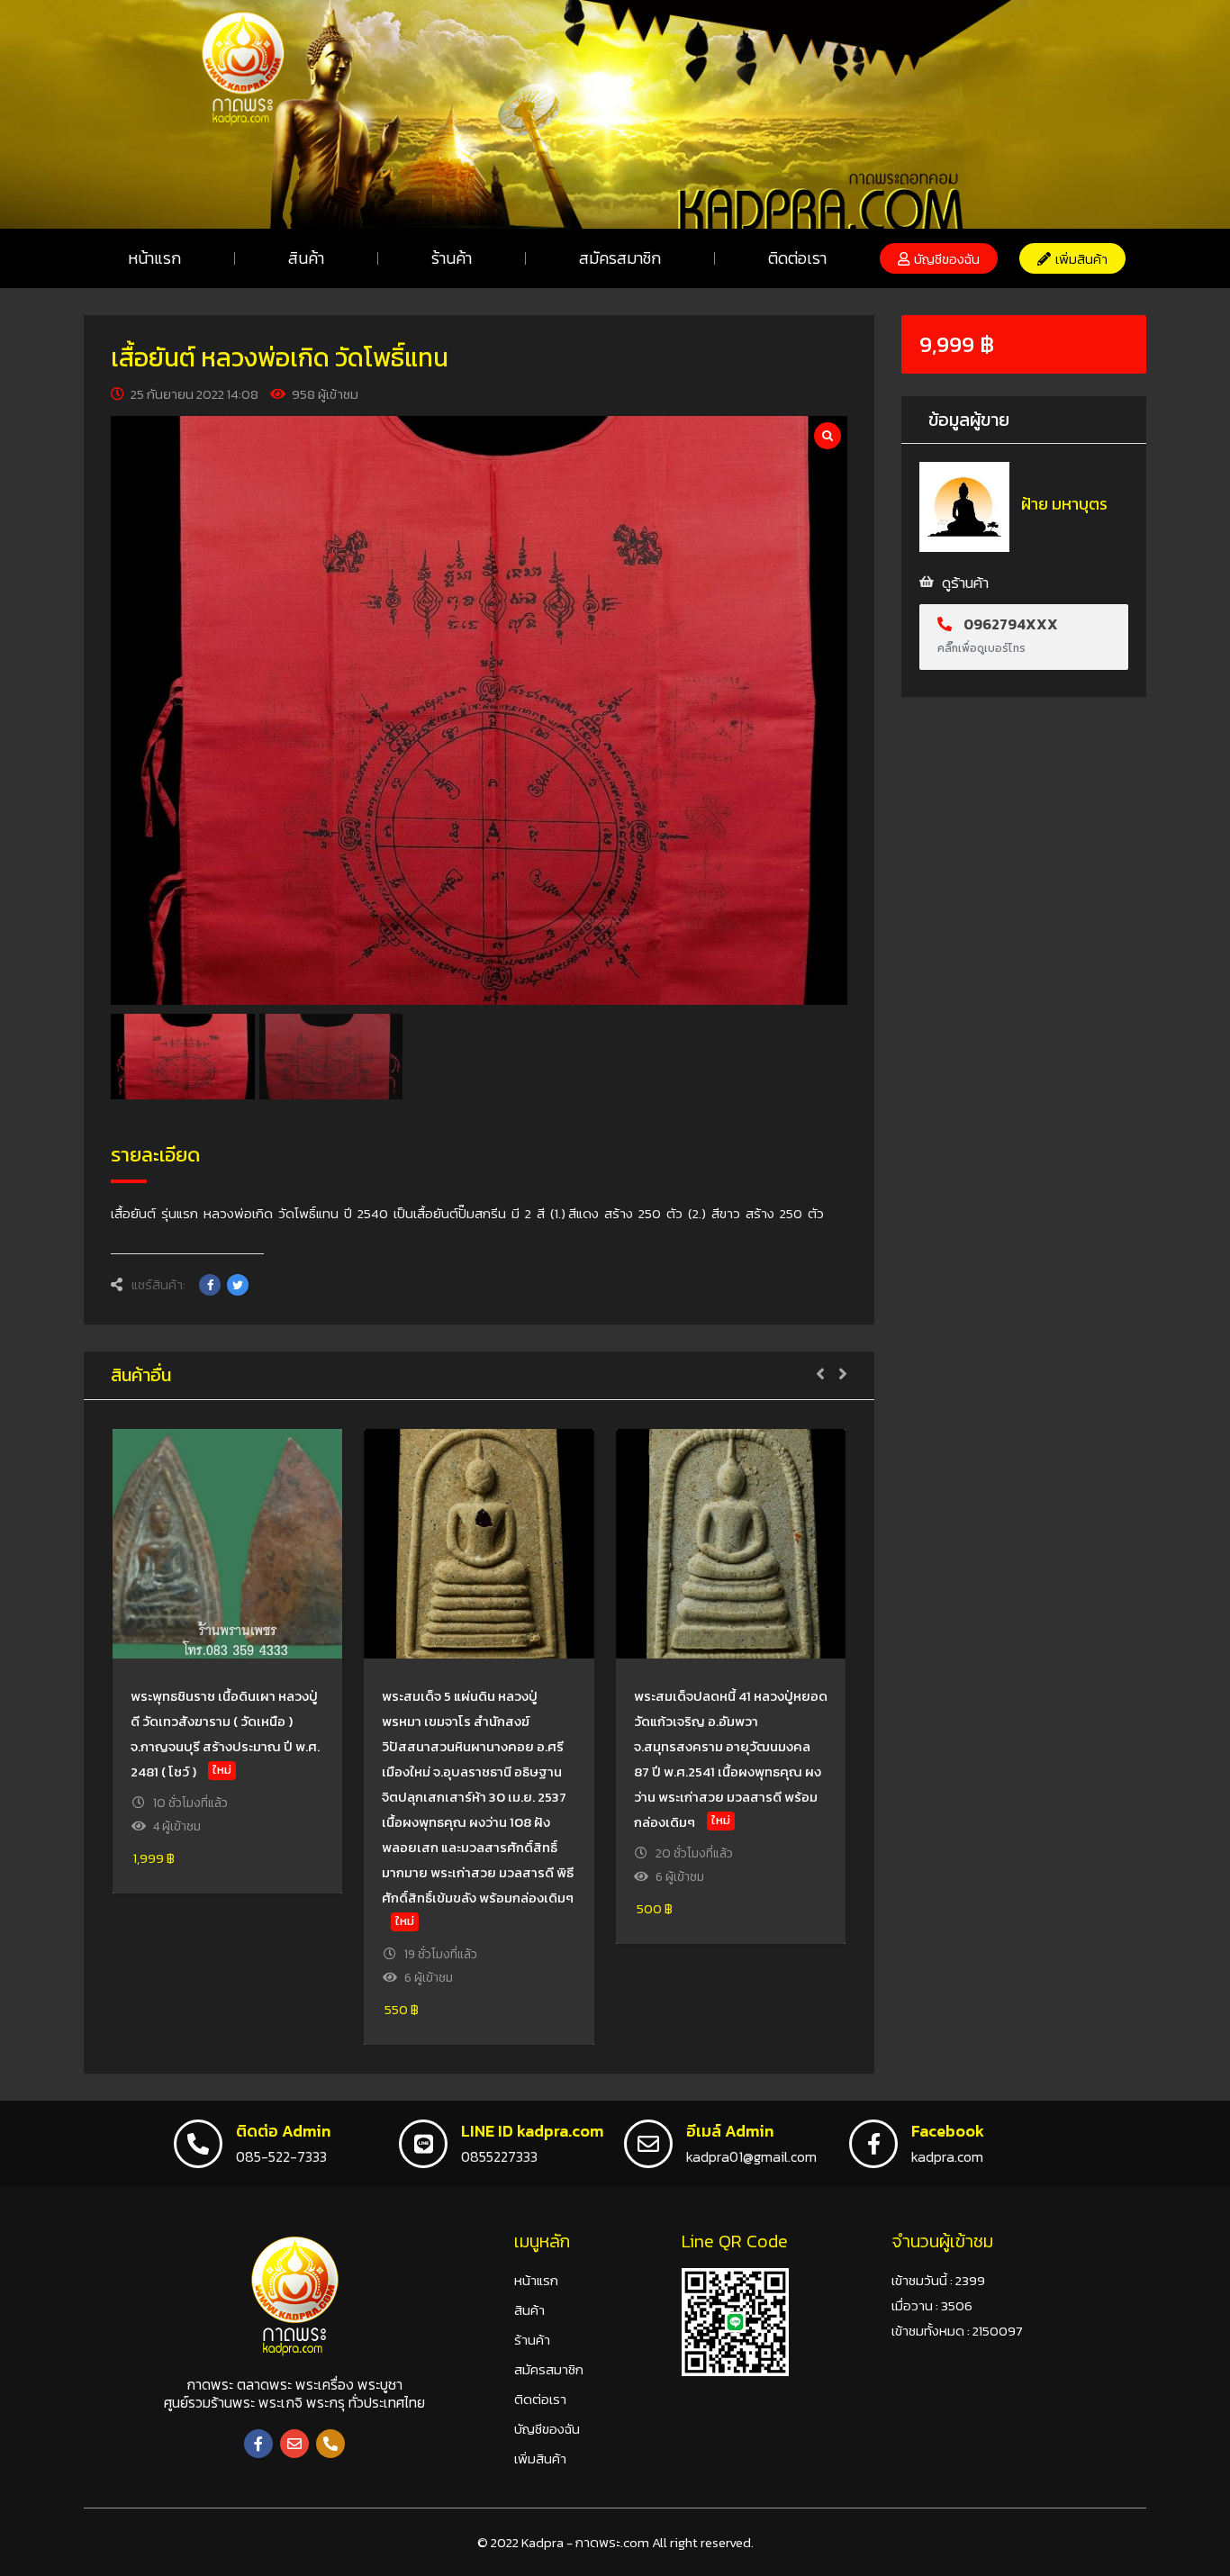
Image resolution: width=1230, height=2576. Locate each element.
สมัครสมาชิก (620, 258)
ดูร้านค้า (965, 583)
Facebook (948, 2131)
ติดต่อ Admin (283, 2131)
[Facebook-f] (258, 2444)
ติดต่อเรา (797, 258)
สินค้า (306, 258)
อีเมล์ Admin (730, 2131)
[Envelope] (294, 2444)
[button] (939, 258)
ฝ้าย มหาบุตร (1064, 504)
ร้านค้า (452, 258)
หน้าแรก (154, 258)
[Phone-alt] (330, 2444)
